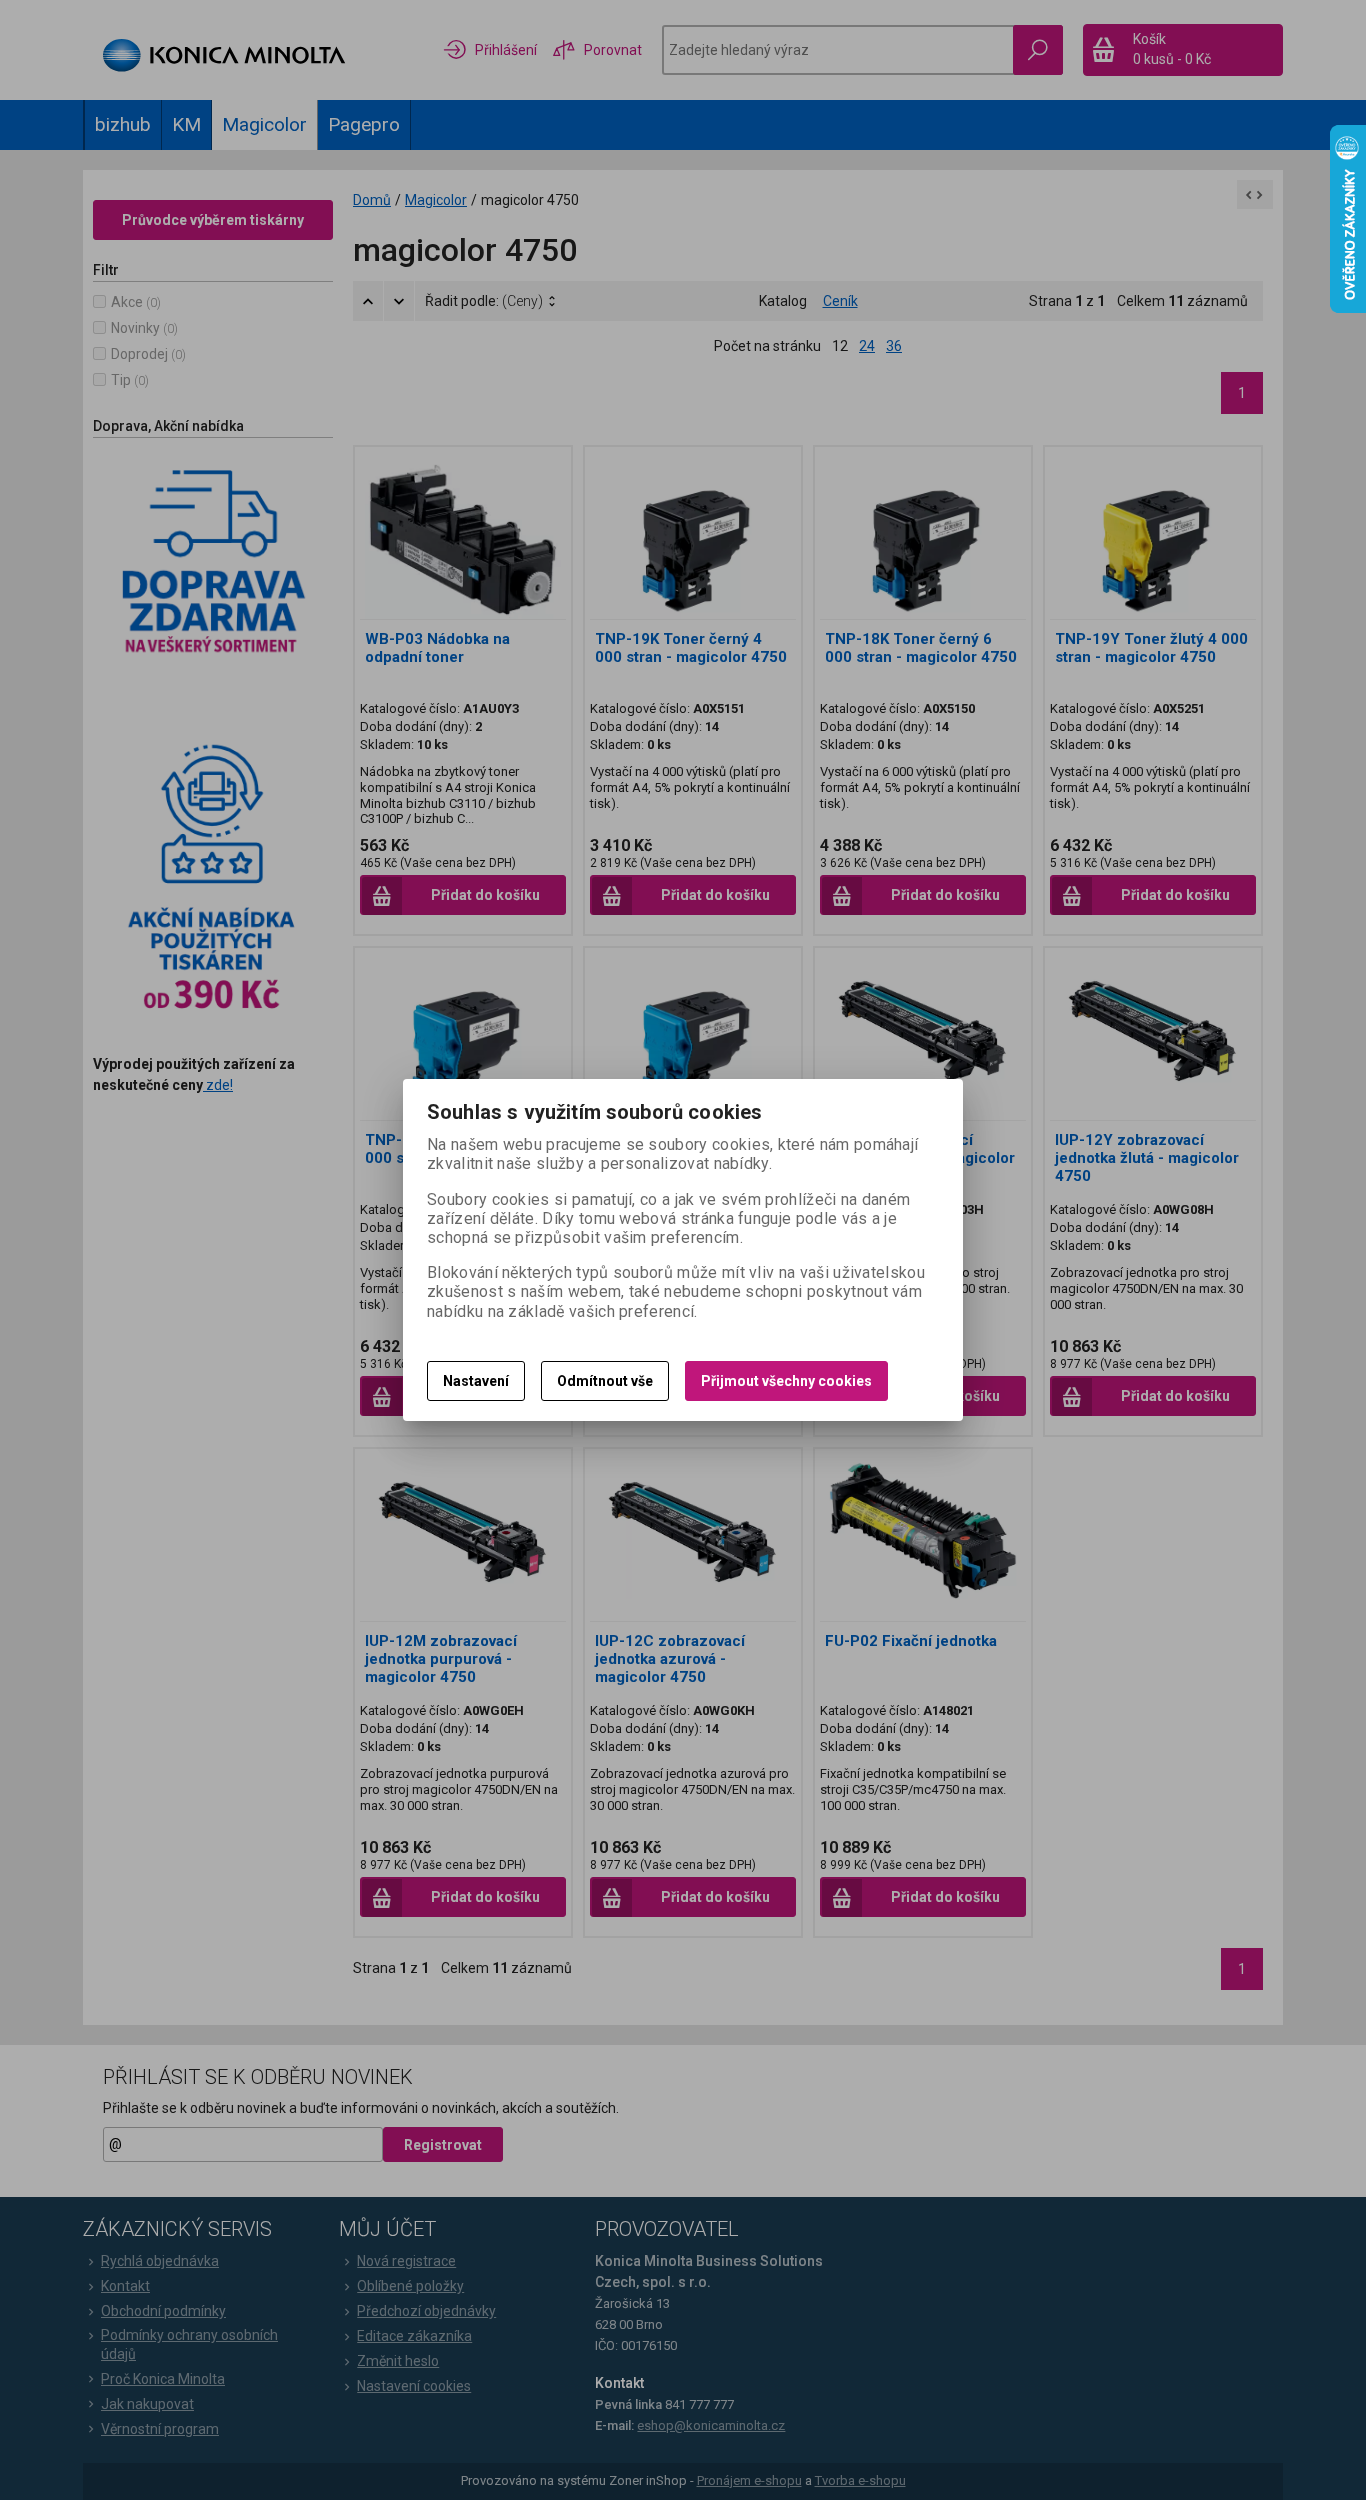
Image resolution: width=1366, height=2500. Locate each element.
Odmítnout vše (605, 1381)
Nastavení (476, 1381)
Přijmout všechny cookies (786, 1381)
